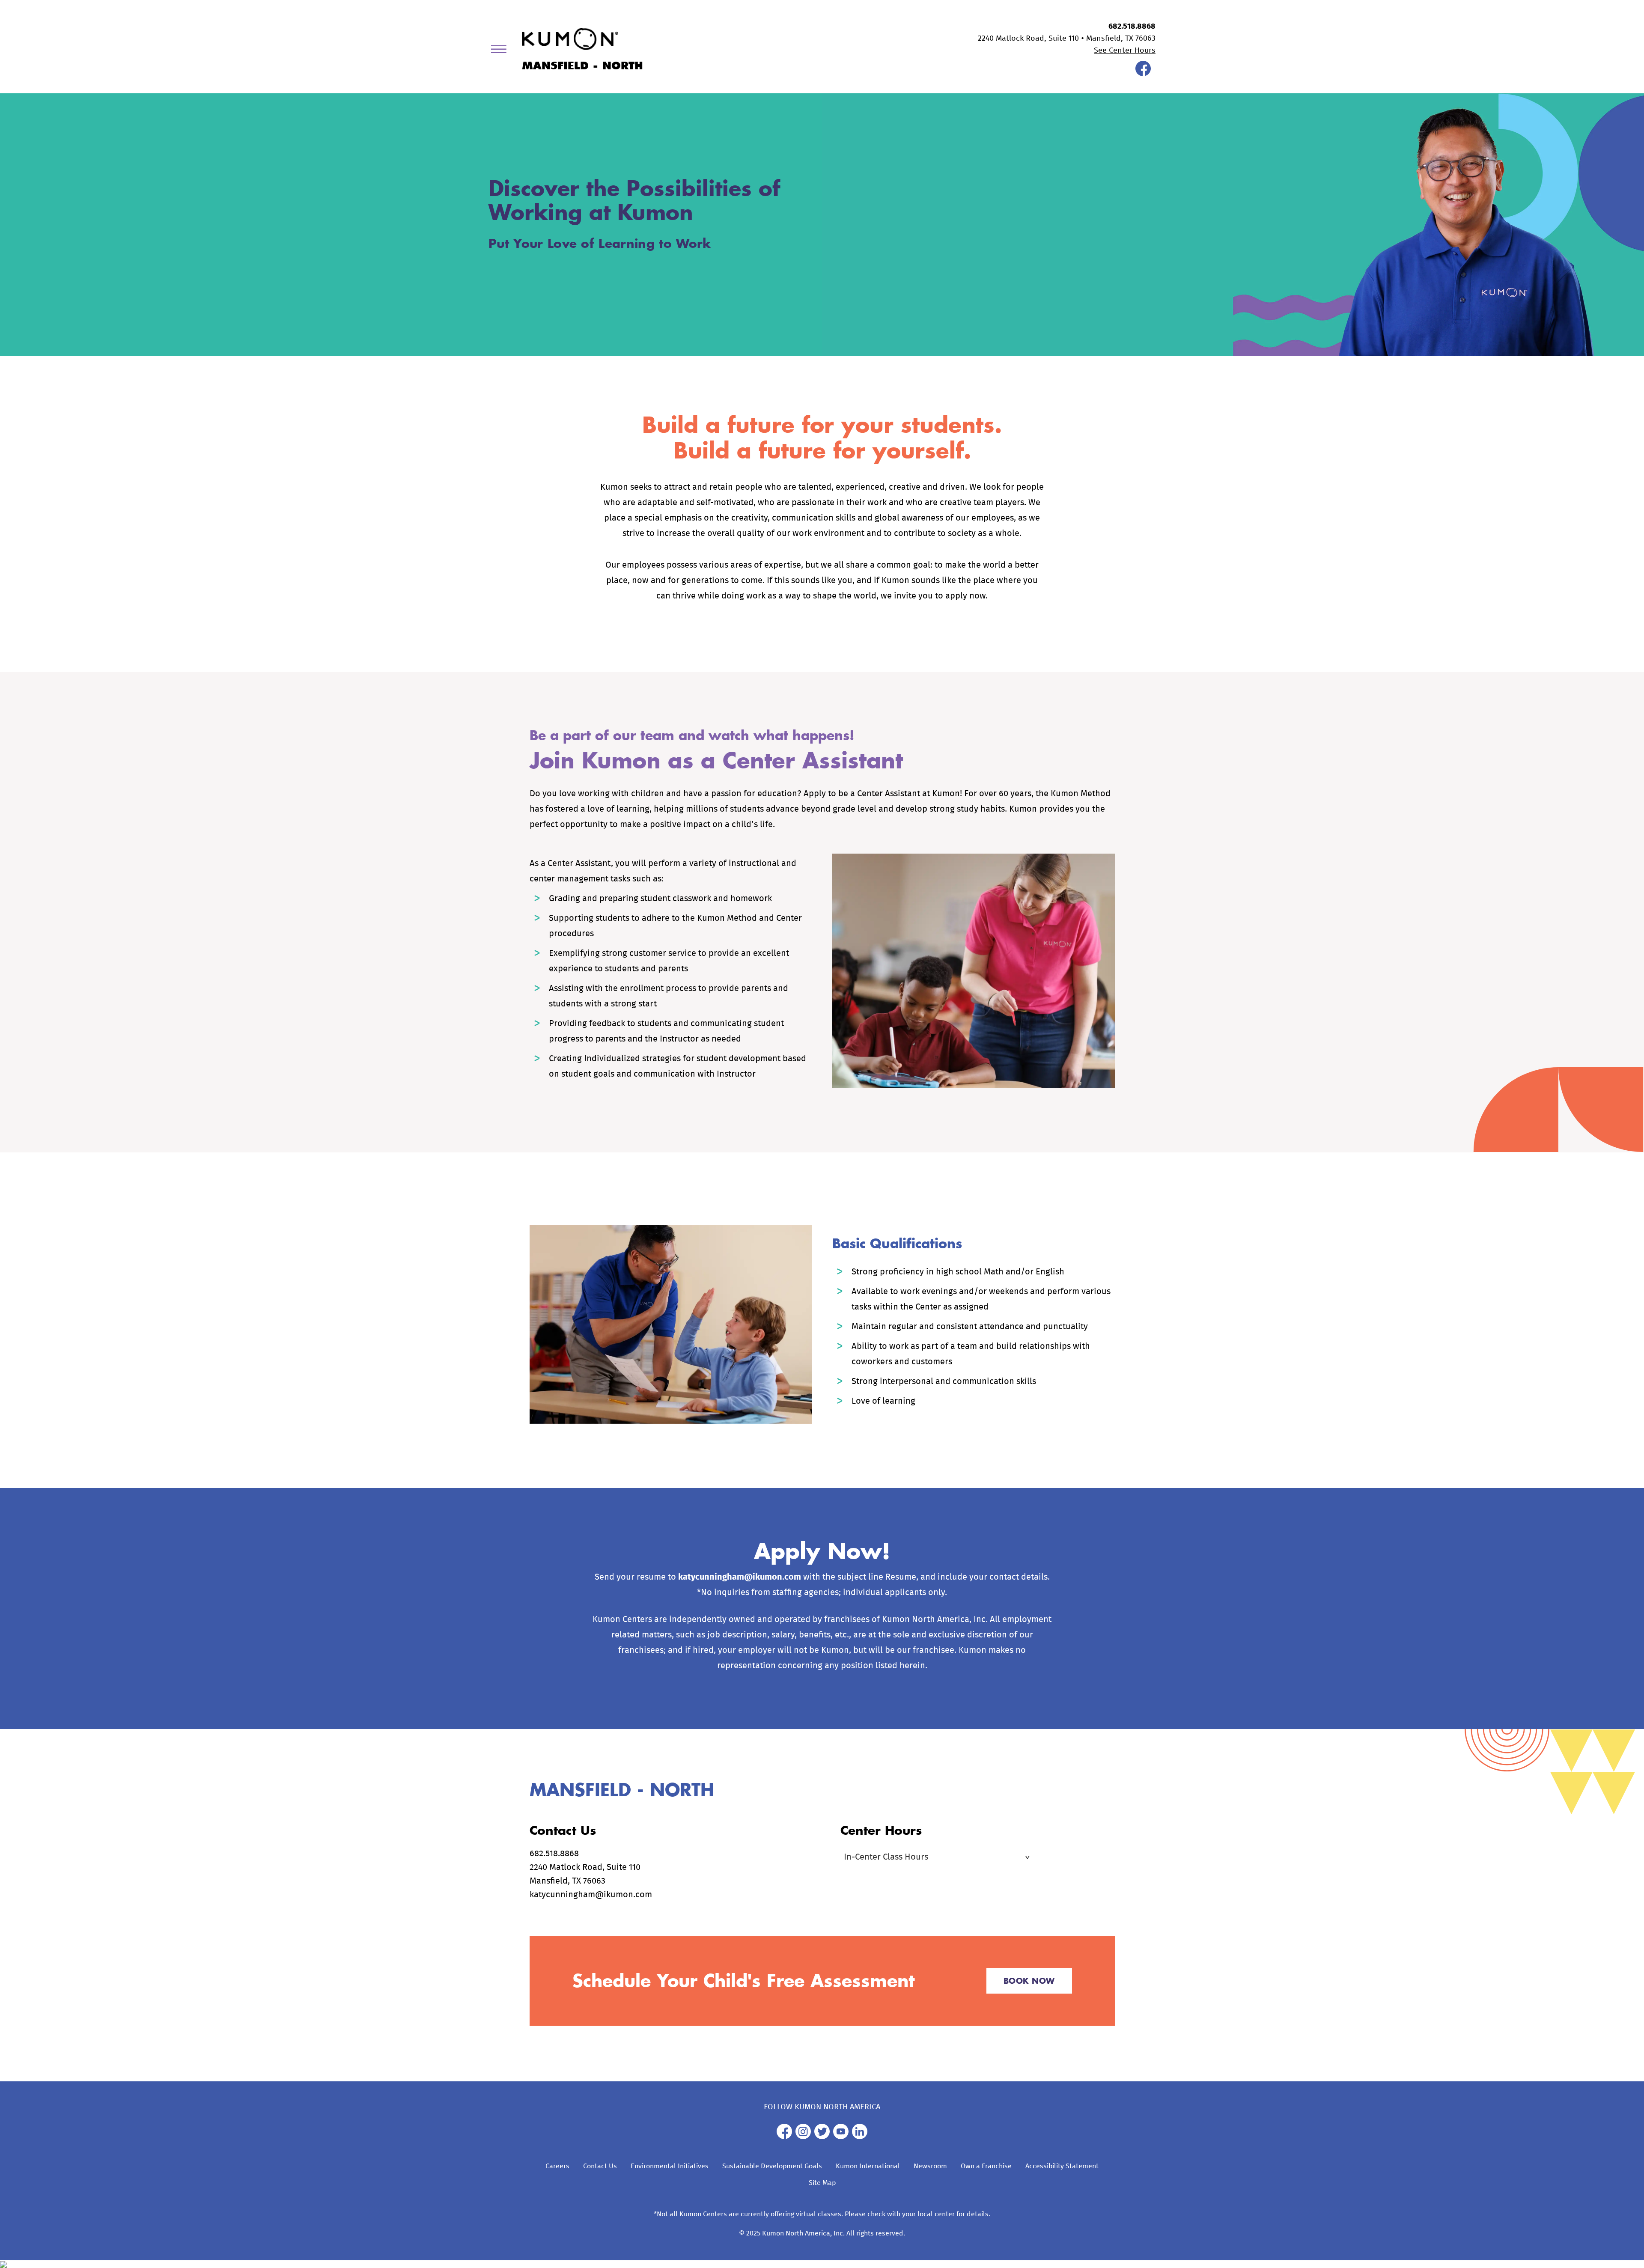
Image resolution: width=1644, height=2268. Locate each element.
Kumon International (868, 2166)
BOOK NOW (1029, 1981)
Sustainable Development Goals (772, 2166)
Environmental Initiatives (670, 2166)
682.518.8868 (1132, 27)
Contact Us (600, 2166)
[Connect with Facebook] (1143, 74)
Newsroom (930, 2166)
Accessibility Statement (1062, 2166)
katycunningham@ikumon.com (740, 1577)
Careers (557, 2166)
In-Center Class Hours (886, 1857)
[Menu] (502, 51)
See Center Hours (1125, 51)
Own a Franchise (986, 2166)
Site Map (822, 2183)
